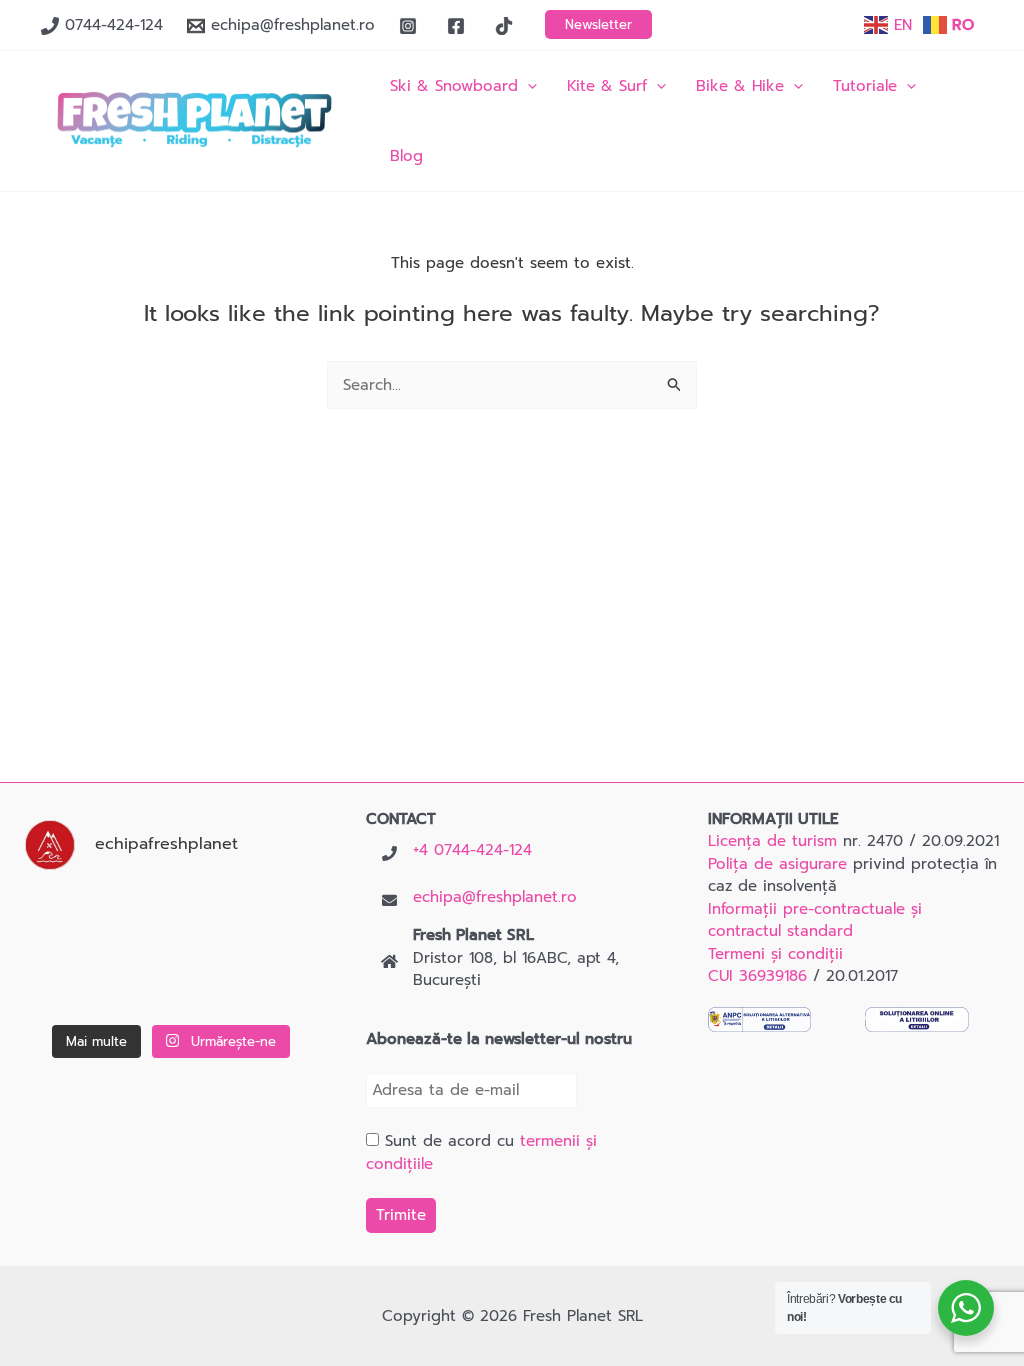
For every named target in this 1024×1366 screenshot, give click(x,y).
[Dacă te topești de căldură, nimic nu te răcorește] (275, 984)
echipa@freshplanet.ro (495, 897)
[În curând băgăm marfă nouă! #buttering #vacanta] (275, 917)
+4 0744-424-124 (472, 850)
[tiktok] (507, 26)
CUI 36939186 (757, 976)
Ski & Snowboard (454, 86)
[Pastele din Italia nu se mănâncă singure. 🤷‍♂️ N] (171, 984)
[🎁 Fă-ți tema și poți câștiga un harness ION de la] (67, 917)
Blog (406, 156)
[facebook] (459, 26)
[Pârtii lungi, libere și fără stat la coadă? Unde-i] (171, 917)
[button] (598, 24)
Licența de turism (772, 841)
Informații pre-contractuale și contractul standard (815, 920)
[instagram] (411, 26)
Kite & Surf (607, 86)
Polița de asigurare (777, 864)
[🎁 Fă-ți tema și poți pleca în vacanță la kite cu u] (67, 984)
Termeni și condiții (775, 954)
